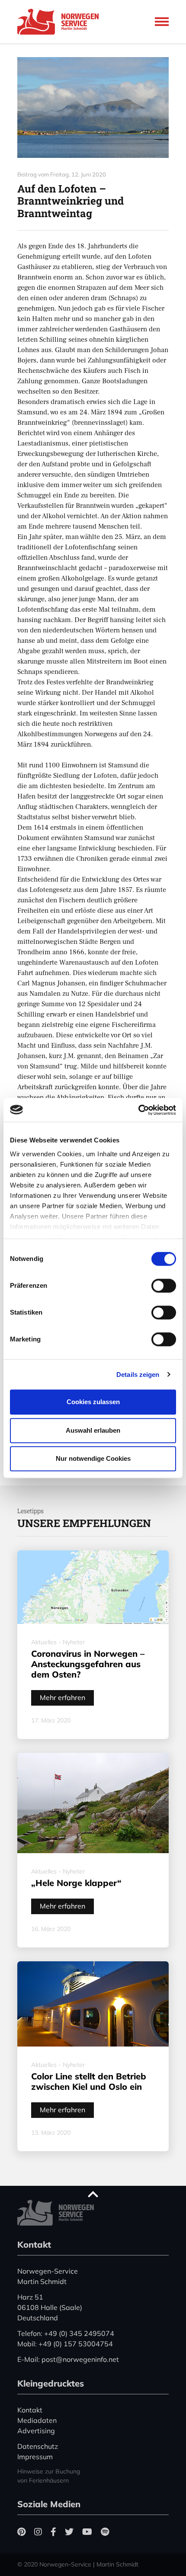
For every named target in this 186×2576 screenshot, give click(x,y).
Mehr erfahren (63, 1697)
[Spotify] (105, 2532)
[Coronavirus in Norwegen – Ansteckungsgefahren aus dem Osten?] (93, 1587)
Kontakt (30, 2410)
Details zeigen (138, 1375)
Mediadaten (37, 2420)
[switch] (164, 1286)
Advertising (36, 2431)
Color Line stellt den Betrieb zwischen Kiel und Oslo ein (89, 2081)
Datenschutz (38, 2446)
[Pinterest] (21, 2532)
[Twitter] (69, 2532)
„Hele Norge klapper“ (76, 1883)
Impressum (35, 2457)
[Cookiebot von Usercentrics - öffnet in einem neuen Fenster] (138, 1110)
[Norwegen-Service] (61, 22)
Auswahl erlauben (93, 1430)
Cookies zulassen (93, 1402)
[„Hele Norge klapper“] (93, 1803)
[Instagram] (38, 2532)
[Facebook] (53, 2532)
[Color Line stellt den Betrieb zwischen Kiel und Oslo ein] (93, 2004)
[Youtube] (87, 2532)
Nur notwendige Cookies (93, 1458)
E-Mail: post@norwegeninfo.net (68, 2359)
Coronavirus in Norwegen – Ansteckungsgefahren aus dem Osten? (88, 1664)
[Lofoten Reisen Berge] (93, 107)
